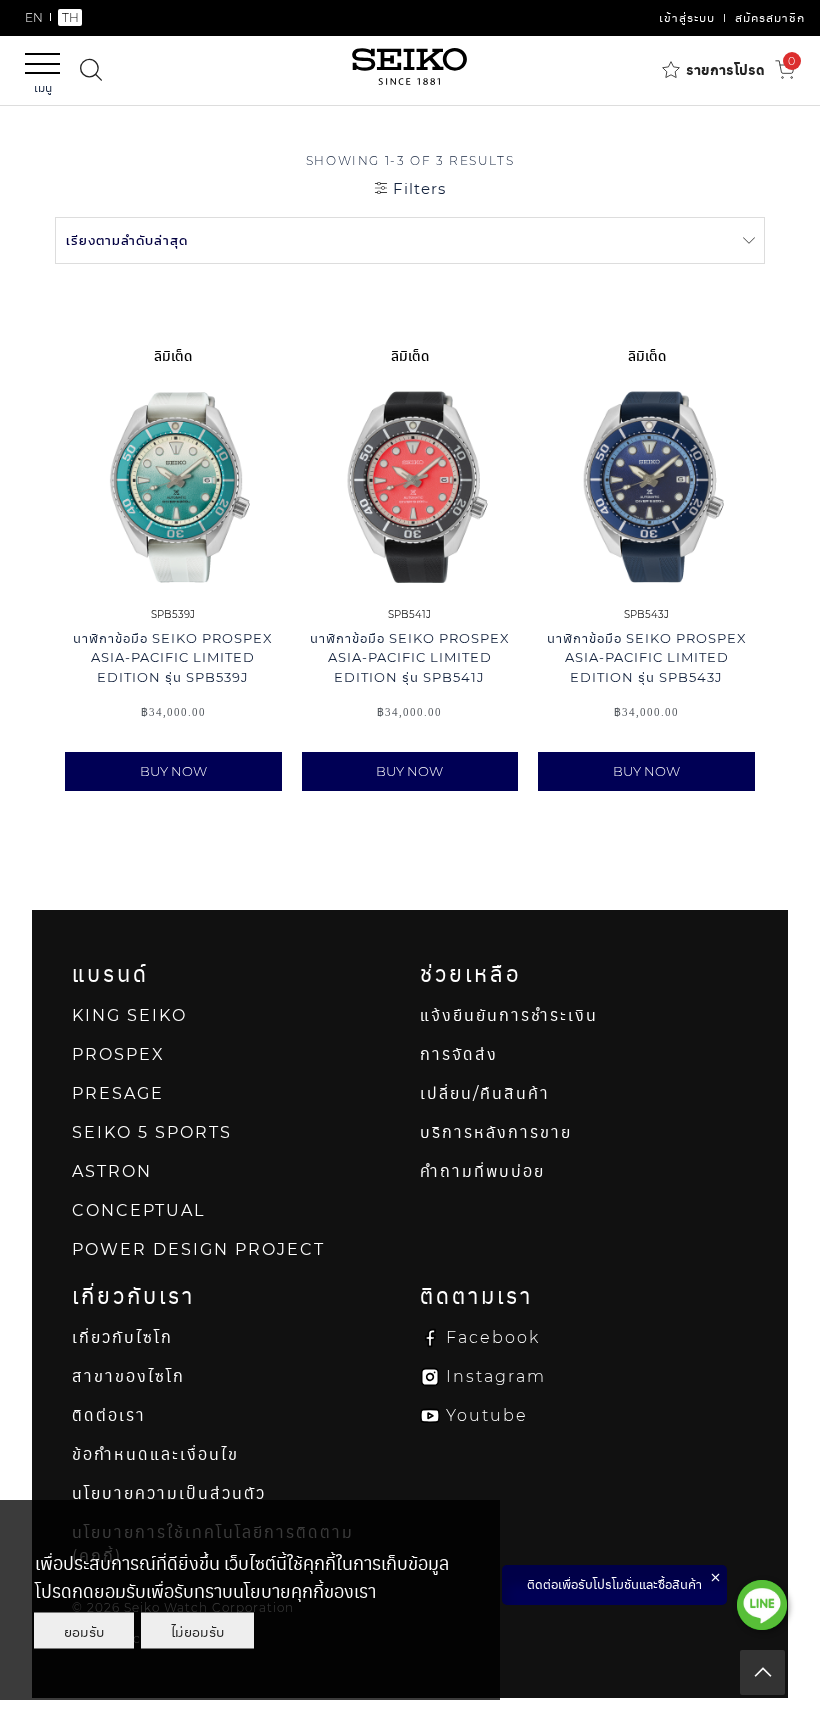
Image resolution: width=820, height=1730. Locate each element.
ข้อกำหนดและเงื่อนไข (155, 1454)
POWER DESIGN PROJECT (198, 1249)
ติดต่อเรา (109, 1415)
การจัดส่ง (459, 1054)
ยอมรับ (84, 1631)
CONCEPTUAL (138, 1210)
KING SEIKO (129, 1015)
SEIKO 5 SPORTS (152, 1132)
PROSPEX (118, 1054)
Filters (417, 188)
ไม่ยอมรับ (197, 1631)
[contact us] (762, 1605)
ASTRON (112, 1171)
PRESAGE (118, 1093)
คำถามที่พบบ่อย (482, 1171)
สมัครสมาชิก (770, 17)
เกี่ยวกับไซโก (122, 1337)
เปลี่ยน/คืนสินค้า (485, 1093)
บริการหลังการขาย (496, 1132)
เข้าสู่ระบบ (687, 17)
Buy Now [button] (173, 771)
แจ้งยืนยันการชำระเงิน (509, 1015)
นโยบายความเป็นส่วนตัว (169, 1493)
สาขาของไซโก (128, 1376)
